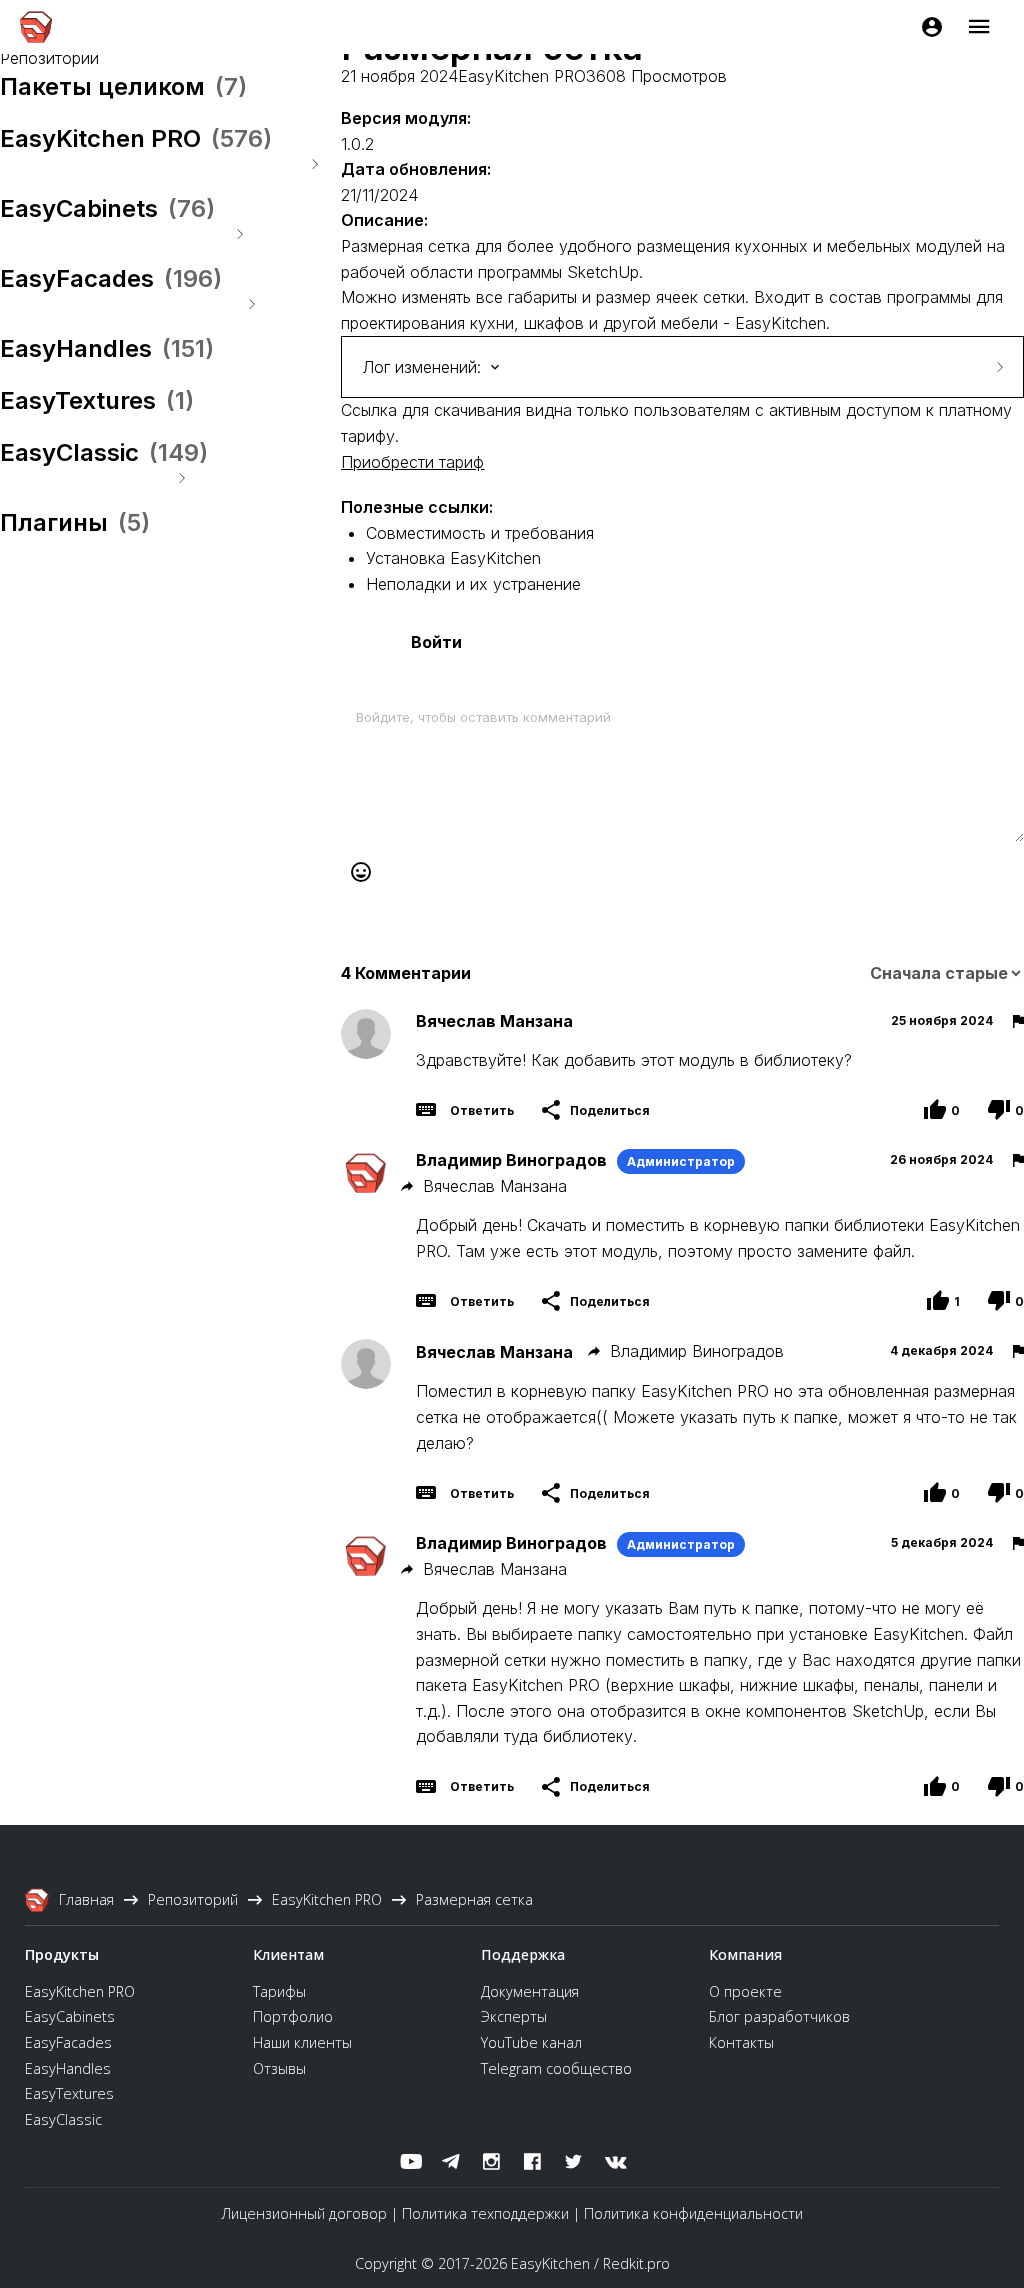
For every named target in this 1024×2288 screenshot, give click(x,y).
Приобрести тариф (412, 462)
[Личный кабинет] (932, 27)
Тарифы (279, 1991)
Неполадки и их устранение (473, 584)
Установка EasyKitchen (453, 558)
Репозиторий (49, 58)
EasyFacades (68, 2042)
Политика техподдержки (485, 2213)
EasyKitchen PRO (522, 76)
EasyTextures (69, 2093)
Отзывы (279, 2068)
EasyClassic (63, 2119)
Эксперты (514, 2016)
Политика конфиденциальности (693, 2213)
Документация (530, 1991)
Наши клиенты (302, 2042)
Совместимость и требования (480, 533)
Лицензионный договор (304, 2213)
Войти (436, 642)
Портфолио (293, 2016)
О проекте (745, 1991)
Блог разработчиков (779, 2016)
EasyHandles (68, 2068)
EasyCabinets (70, 2016)
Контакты (741, 2042)
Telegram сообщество (556, 2068)
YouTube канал (531, 2042)
